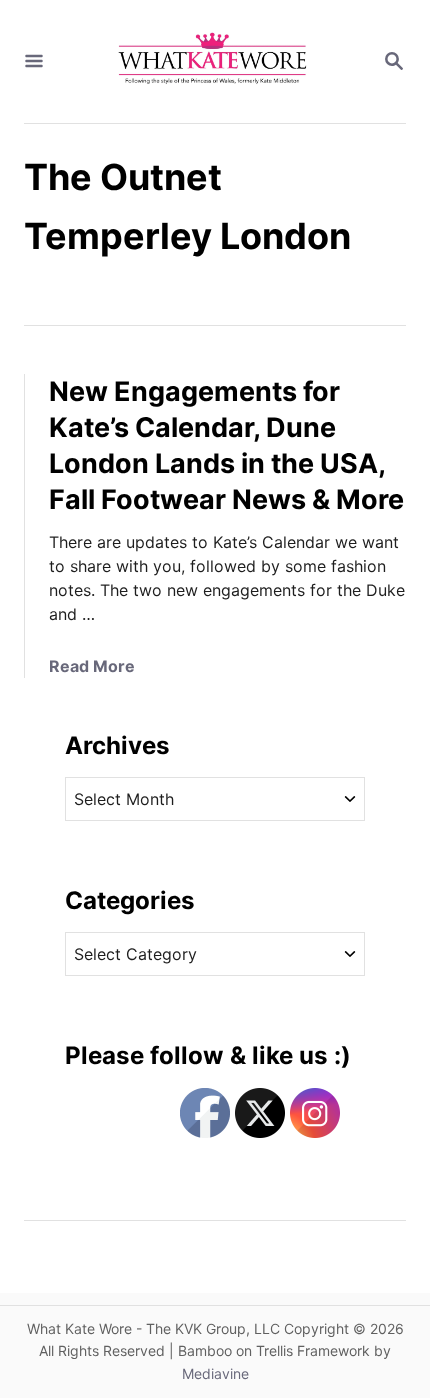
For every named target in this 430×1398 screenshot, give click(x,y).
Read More (92, 666)
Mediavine (215, 1373)
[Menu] (34, 62)
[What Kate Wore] (213, 61)
